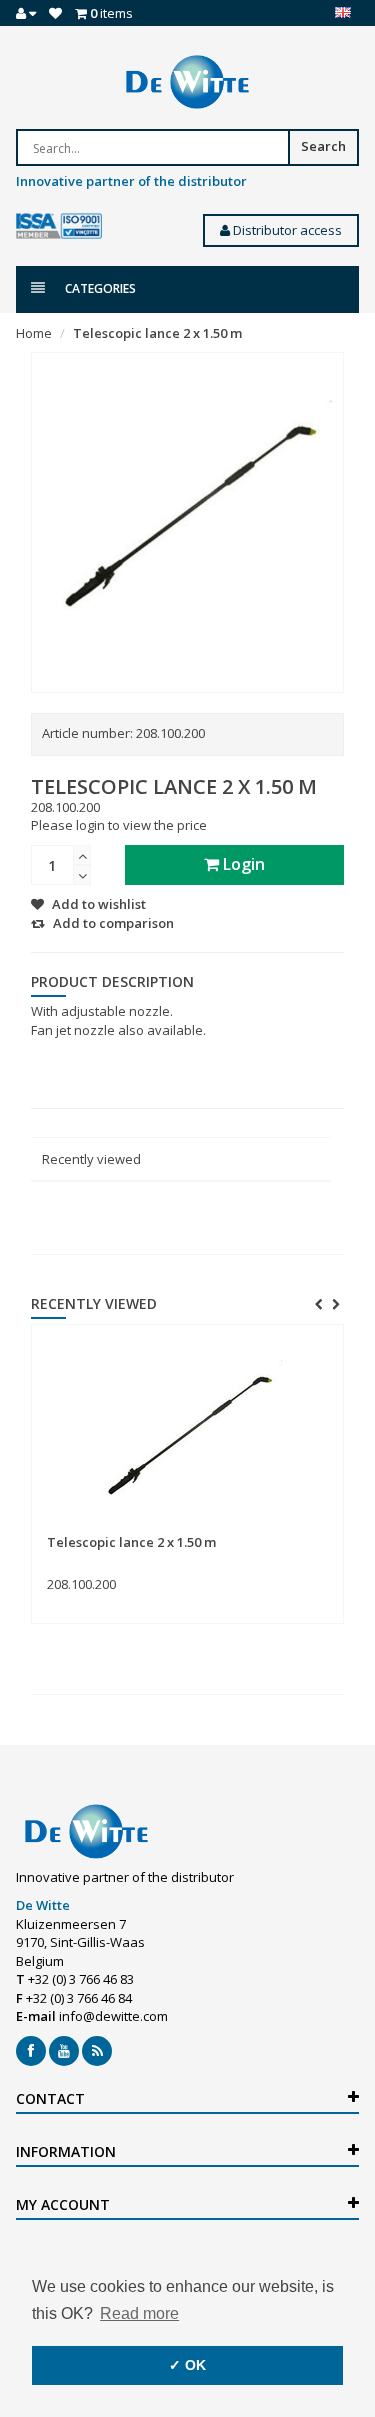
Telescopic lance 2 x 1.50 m (157, 333)
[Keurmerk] (59, 226)
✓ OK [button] (187, 2365)
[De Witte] (187, 82)
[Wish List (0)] (55, 13)
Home (34, 333)
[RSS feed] (97, 2051)
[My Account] (26, 13)
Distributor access (286, 230)
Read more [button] (139, 2313)
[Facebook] (31, 2051)
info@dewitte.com (113, 2016)
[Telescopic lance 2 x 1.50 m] (187, 1430)
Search (323, 146)
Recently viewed (91, 1159)
